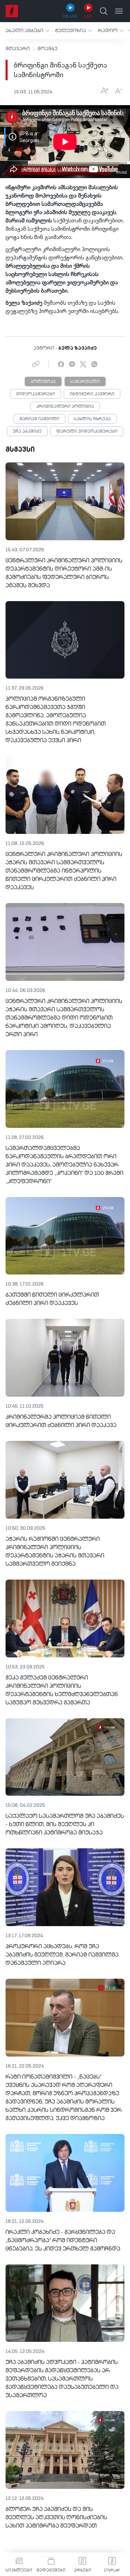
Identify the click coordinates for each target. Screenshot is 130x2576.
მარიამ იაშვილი (39, 419)
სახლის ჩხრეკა (92, 419)
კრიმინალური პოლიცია (65, 407)
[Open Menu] (119, 11)
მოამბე (47, 49)
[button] (28, 31)
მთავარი (18, 49)
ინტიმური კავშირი (92, 394)
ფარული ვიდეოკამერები (87, 432)
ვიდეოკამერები (36, 394)
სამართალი (85, 382)
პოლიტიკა (43, 382)
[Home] (12, 11)
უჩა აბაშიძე (27, 432)
